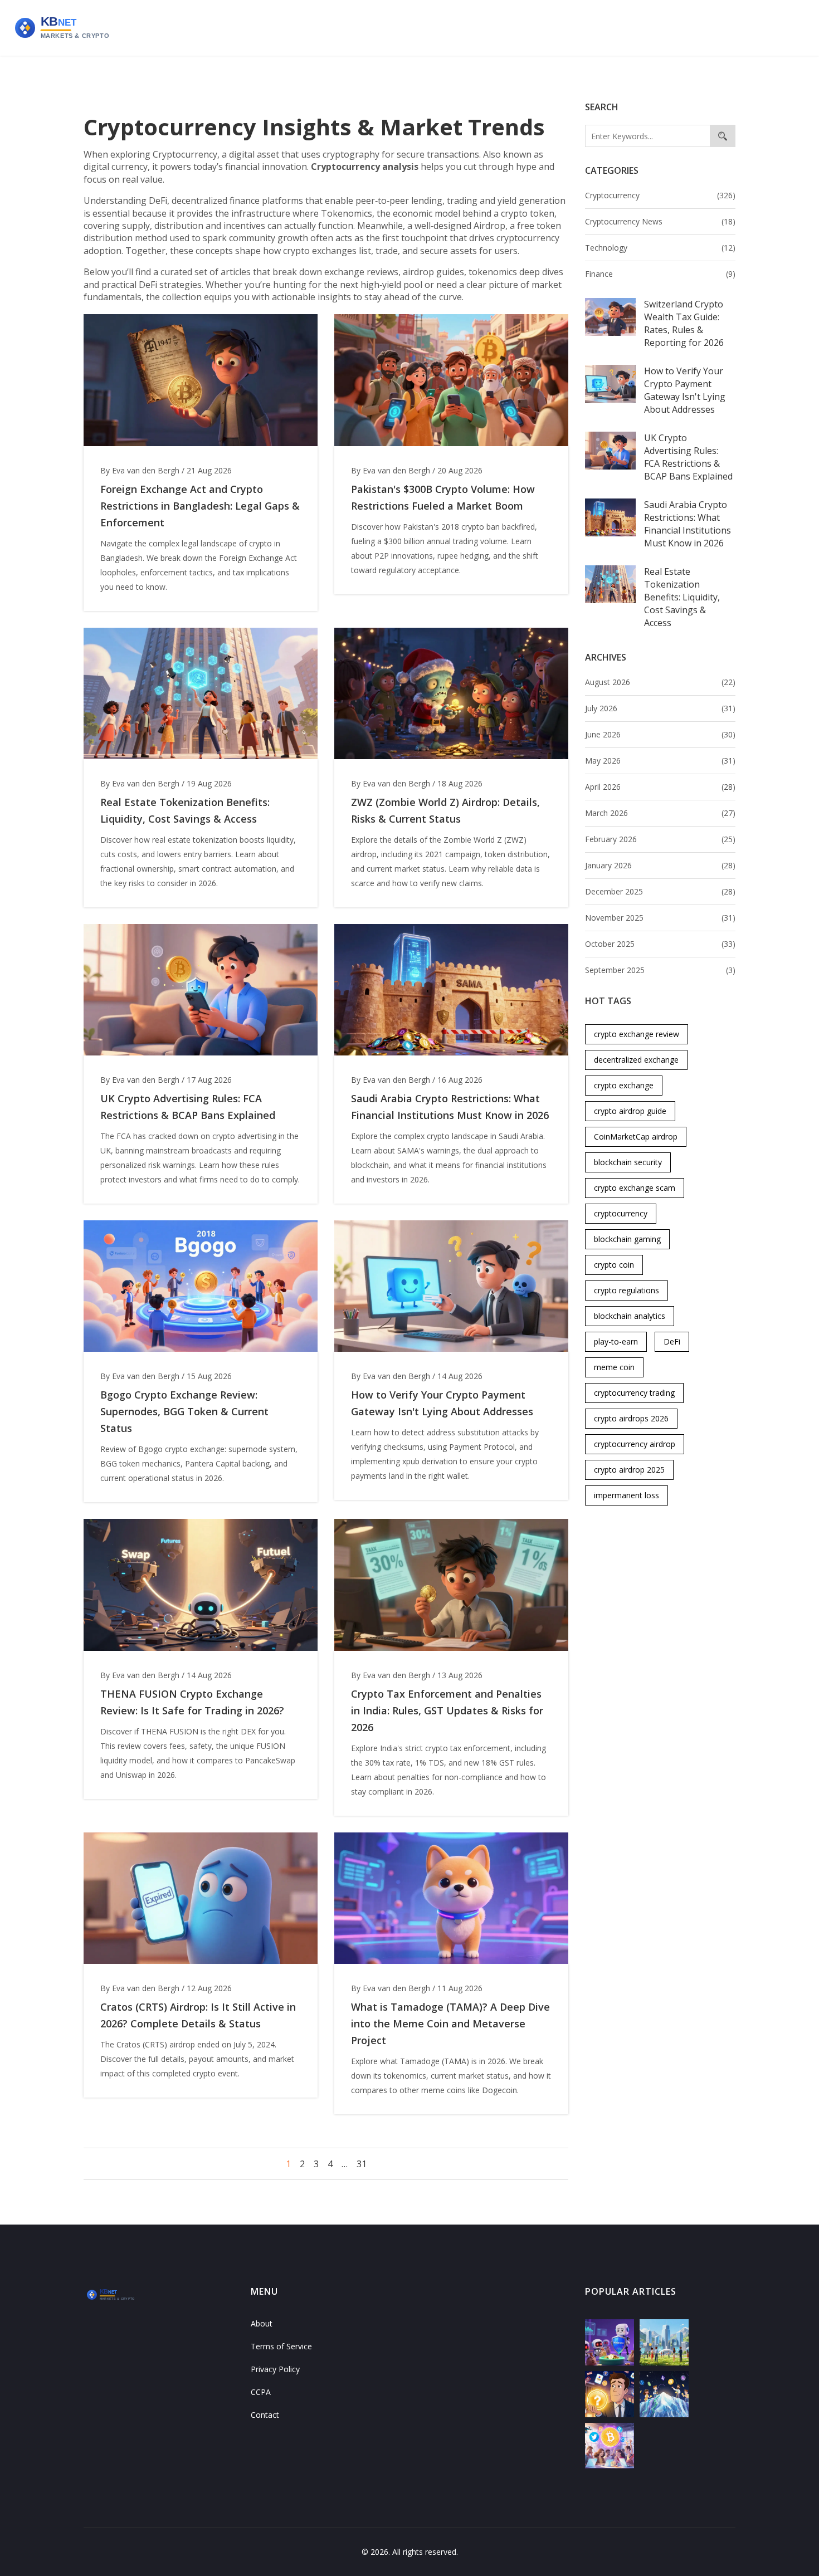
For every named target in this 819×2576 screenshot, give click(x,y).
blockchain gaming (627, 1239)
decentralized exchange (636, 1060)
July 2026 (660, 708)
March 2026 (660, 813)
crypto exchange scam (635, 1188)
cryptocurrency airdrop (635, 1444)
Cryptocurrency (660, 195)
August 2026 (660, 682)
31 (362, 2164)
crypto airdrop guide (630, 1111)
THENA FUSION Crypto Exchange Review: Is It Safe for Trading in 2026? (192, 1702)
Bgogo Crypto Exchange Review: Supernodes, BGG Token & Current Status (184, 1411)
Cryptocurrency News (660, 221)
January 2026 (660, 865)
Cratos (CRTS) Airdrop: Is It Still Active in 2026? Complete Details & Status (198, 2015)
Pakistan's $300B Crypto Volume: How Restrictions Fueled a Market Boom (443, 497)
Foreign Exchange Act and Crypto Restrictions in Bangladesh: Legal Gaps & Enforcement (200, 506)
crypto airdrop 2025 (629, 1470)
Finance (660, 274)
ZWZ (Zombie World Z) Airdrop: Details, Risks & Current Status (445, 810)
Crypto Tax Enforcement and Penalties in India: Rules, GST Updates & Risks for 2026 (447, 1710)
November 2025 (660, 918)
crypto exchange (624, 1085)
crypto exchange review (637, 1034)
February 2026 (660, 839)
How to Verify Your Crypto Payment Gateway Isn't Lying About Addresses (685, 390)
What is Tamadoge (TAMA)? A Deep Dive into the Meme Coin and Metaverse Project (450, 2023)
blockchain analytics (630, 1316)
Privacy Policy (275, 2369)
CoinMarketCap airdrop (636, 1137)
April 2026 (660, 787)
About (262, 2323)
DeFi (672, 1341)
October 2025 (660, 944)
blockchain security (628, 1162)
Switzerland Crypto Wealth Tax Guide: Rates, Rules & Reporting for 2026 (684, 323)
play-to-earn (616, 1341)
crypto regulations (627, 1290)
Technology (660, 248)
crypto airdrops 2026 (631, 1418)
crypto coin (614, 1265)
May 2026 (660, 761)
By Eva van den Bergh (140, 470)
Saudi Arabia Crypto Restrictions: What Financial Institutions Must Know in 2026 (688, 524)
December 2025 (660, 891)
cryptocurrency (621, 1213)
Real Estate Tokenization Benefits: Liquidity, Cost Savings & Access (682, 597)
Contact (265, 2415)
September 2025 (660, 970)
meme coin (614, 1367)
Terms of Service (281, 2346)
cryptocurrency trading (634, 1393)
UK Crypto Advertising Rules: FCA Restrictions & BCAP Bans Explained (688, 457)
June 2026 (660, 734)
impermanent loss (627, 1495)
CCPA (261, 2392)
